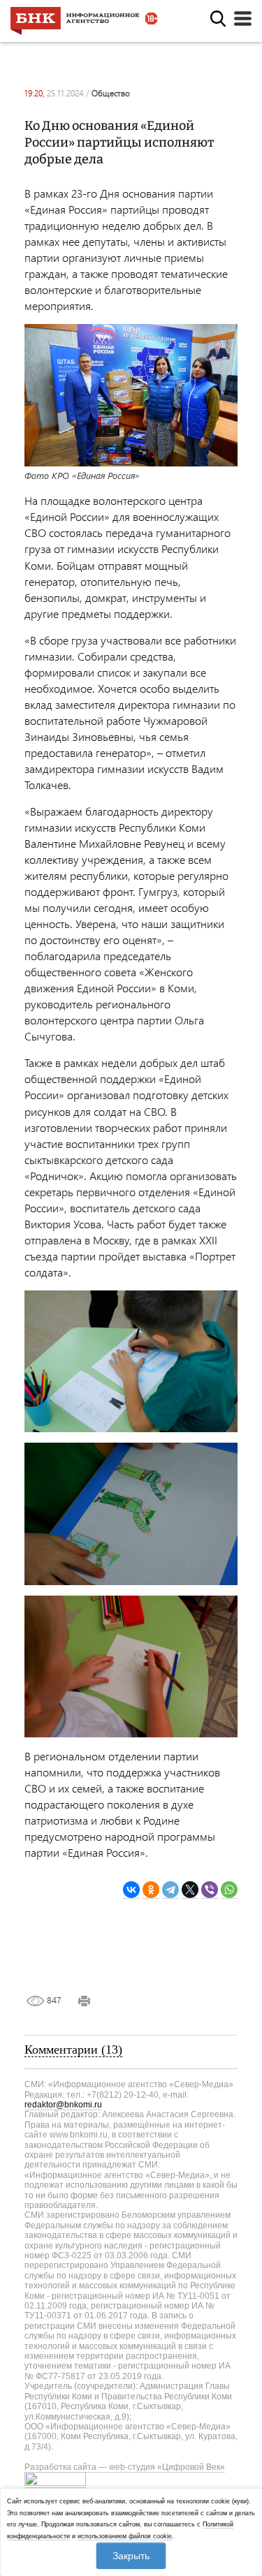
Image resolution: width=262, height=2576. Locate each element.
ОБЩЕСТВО (111, 93)
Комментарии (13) (73, 2049)
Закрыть (131, 2556)
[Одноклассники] (151, 1890)
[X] (190, 1890)
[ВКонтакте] (131, 1890)
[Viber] (210, 1890)
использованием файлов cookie (125, 2536)
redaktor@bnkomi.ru (63, 2105)
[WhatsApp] (229, 1890)
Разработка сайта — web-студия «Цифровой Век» (125, 2467)
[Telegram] (170, 1890)
